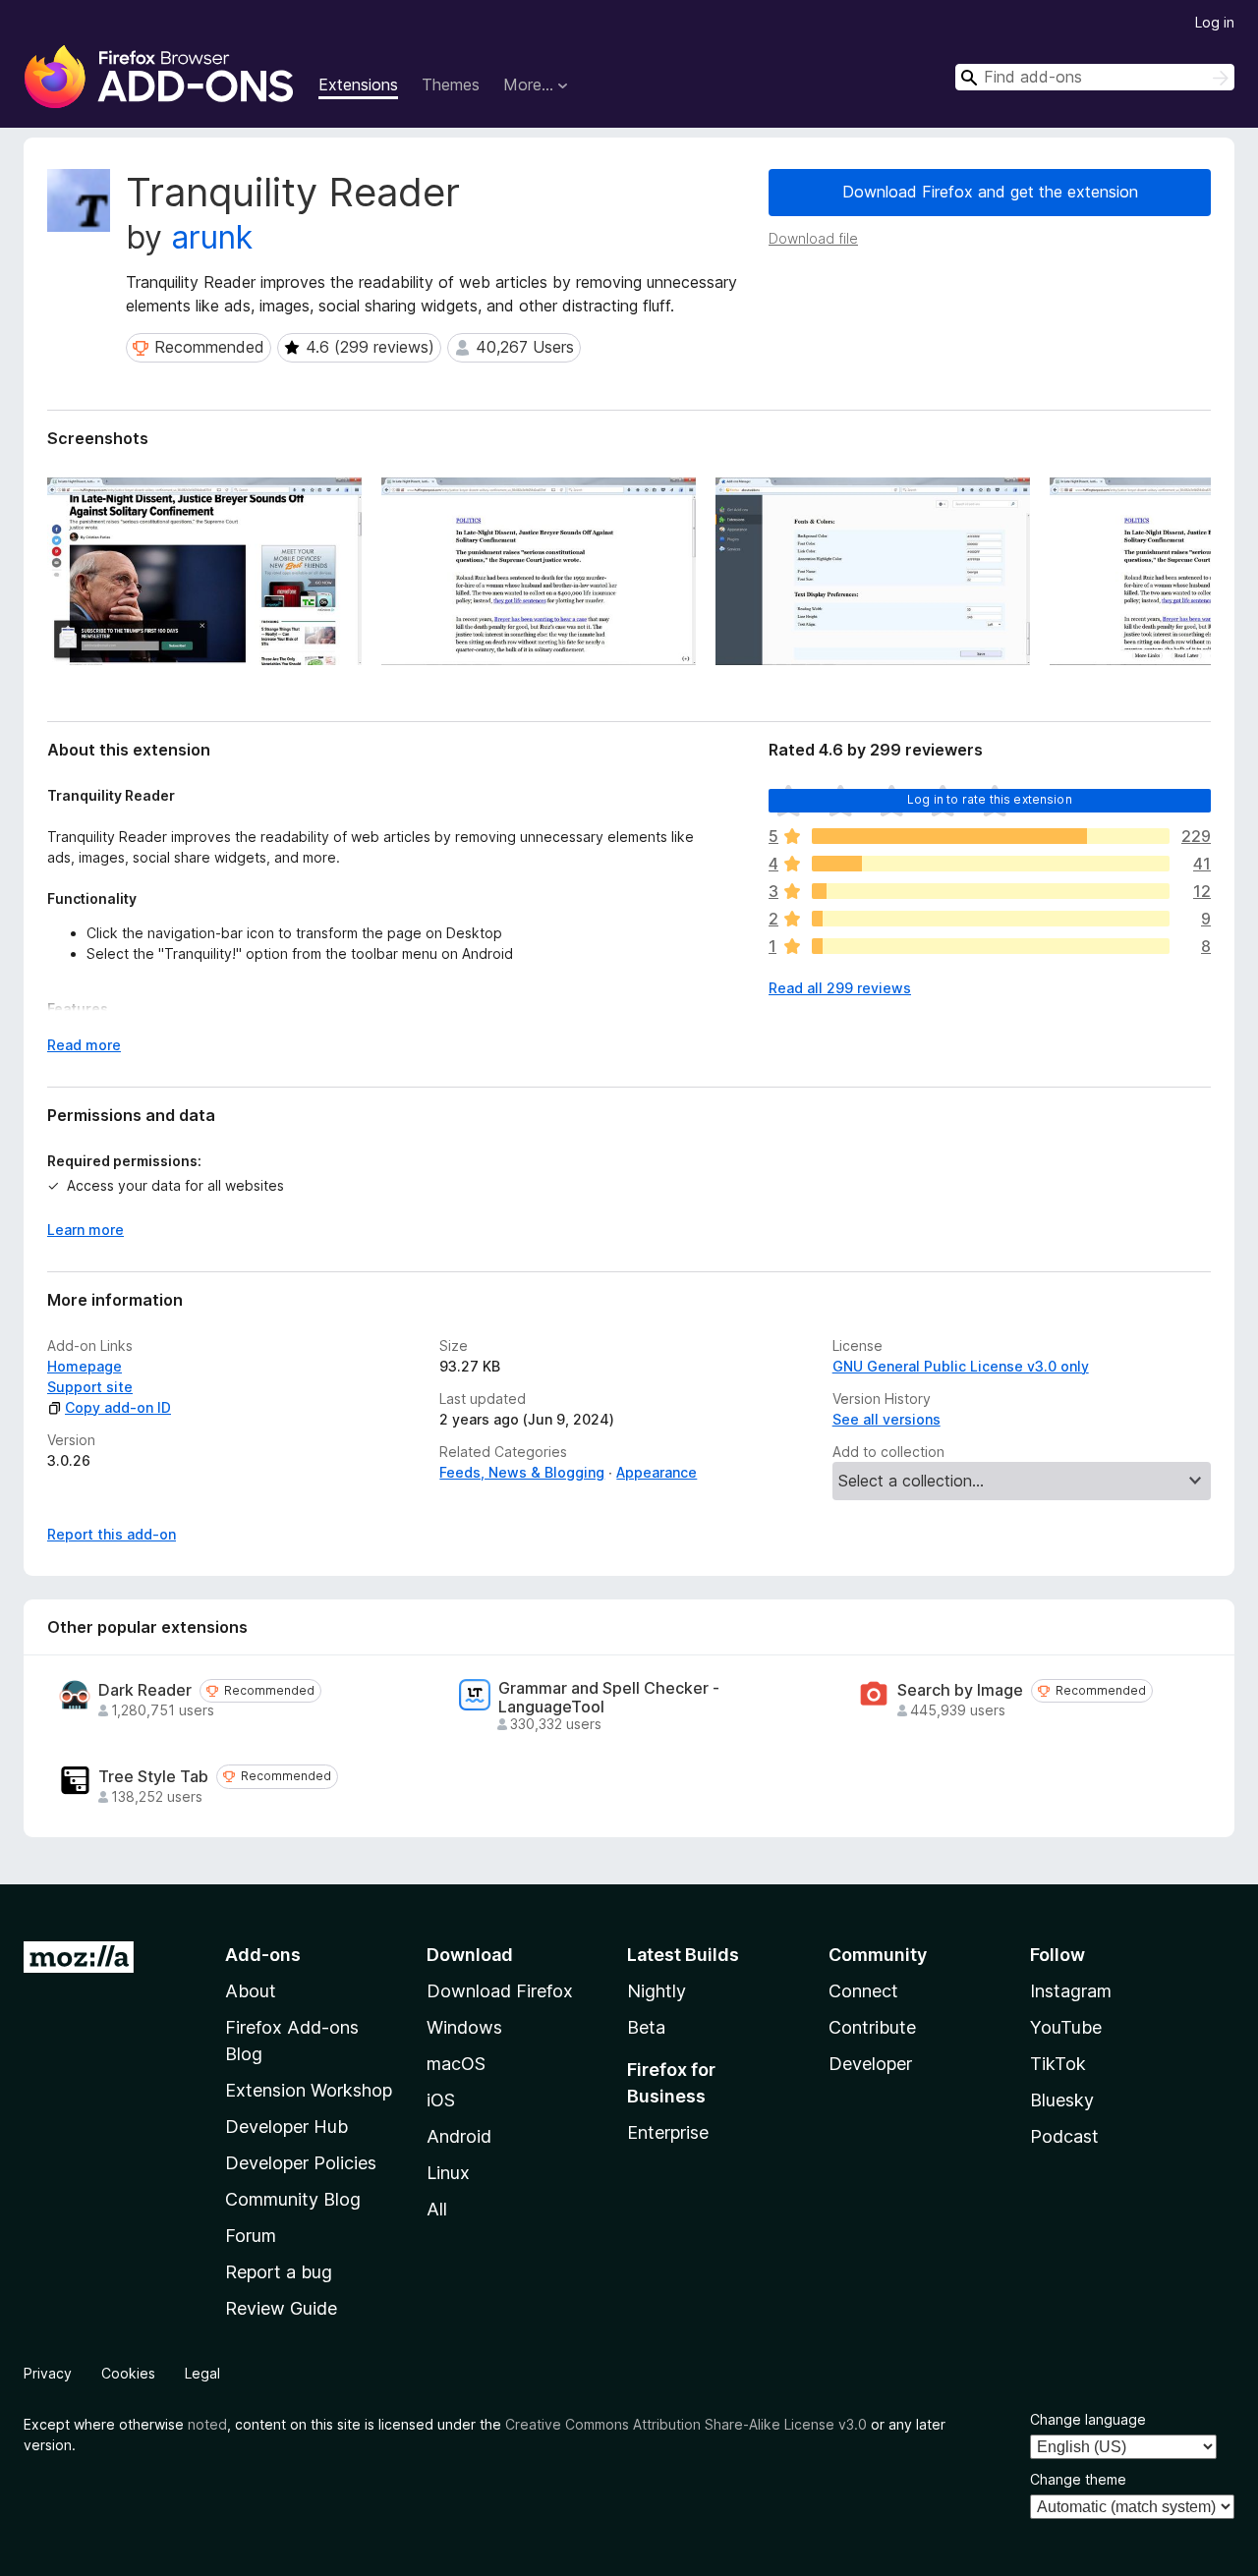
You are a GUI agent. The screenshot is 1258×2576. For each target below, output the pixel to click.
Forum (251, 2236)
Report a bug (279, 2272)
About (251, 1991)
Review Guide (281, 2308)
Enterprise (668, 2132)
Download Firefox (500, 1991)
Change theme (1078, 2479)
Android (459, 2136)
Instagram (1071, 1991)
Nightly (657, 1991)
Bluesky (1062, 2100)
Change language (1088, 2419)
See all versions (886, 1419)
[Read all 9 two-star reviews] (991, 919)
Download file (813, 238)
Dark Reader (145, 1690)
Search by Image (960, 1690)
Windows (464, 2027)
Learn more (86, 1230)
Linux (448, 2173)
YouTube (1066, 2027)
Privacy (48, 2373)
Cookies (128, 2373)
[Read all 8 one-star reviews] (991, 946)
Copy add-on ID (118, 1407)
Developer (870, 2064)
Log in (1215, 22)
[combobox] (1095, 77)
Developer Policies (301, 2163)
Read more (84, 1045)
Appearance (657, 1472)
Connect (863, 1991)
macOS (456, 2064)
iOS (441, 2100)
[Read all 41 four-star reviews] (991, 864)
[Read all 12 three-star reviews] (991, 891)
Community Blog (293, 2199)
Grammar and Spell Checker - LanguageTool (609, 1698)
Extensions (358, 84)
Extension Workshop (309, 2090)
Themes (451, 84)
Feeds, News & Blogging (522, 1472)
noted (207, 2424)
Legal (202, 2373)
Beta (646, 2027)
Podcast (1064, 2136)
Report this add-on (112, 1534)
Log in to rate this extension (990, 799)
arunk (212, 237)
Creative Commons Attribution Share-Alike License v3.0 (686, 2424)
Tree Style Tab (153, 1777)
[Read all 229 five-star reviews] (991, 836)
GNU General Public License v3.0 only (961, 1366)
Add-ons (263, 1955)
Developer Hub (286, 2127)
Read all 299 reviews (840, 988)
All (437, 2209)
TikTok (1058, 2064)
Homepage (85, 1366)
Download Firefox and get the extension (990, 192)
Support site (90, 1387)
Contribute (872, 2027)
